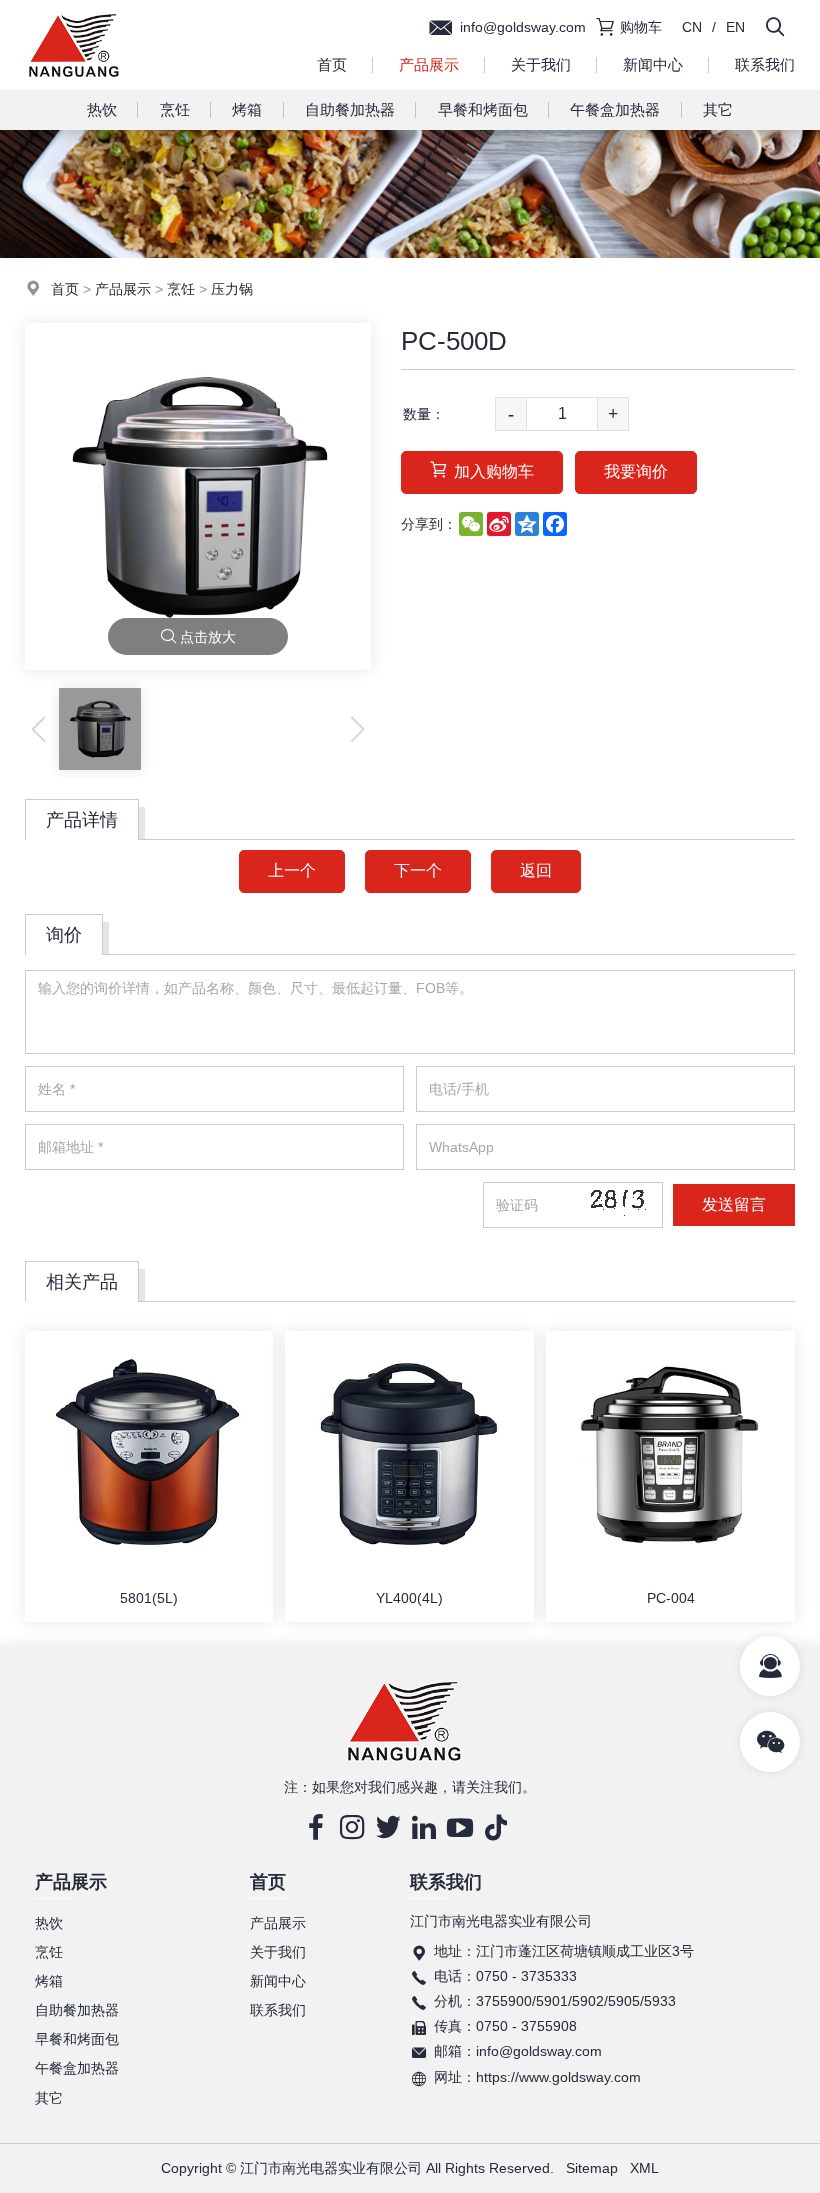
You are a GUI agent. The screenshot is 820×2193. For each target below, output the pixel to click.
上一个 (292, 870)
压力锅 (232, 289)
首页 (332, 64)
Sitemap (592, 2168)
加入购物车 (494, 471)
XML (644, 2168)
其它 (718, 109)
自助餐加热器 (350, 109)
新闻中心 (653, 64)
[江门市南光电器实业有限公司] (74, 85)
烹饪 (175, 109)
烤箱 (247, 109)
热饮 (102, 109)
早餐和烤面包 (483, 109)
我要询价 (636, 471)
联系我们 (278, 2010)
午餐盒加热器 (615, 109)
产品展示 (429, 64)
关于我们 (541, 64)
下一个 (418, 870)
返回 (536, 870)
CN (692, 27)
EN (735, 27)
